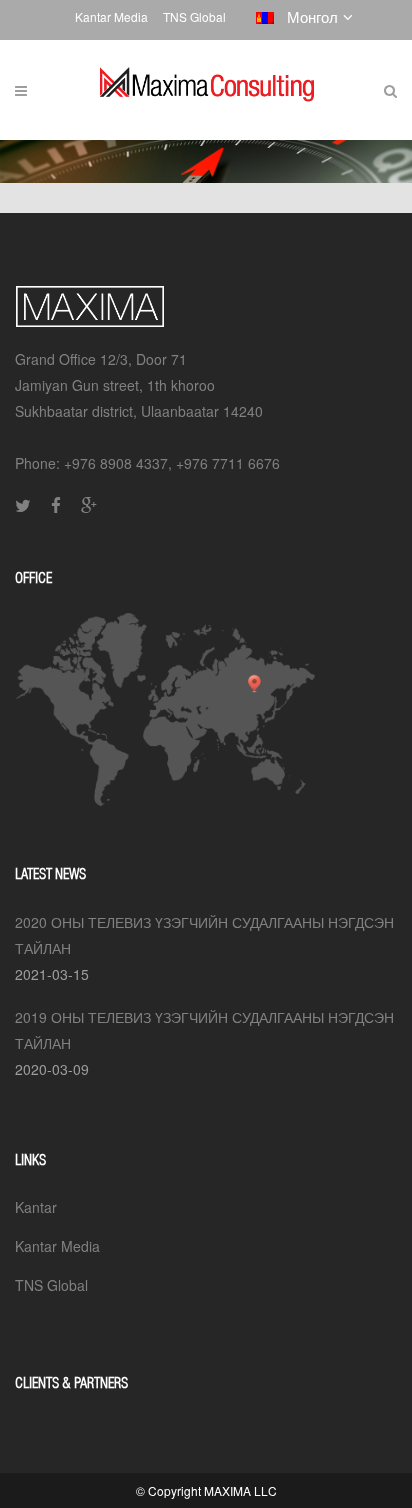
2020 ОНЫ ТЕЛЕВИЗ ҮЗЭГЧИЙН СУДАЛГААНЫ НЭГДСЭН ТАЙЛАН (204, 935)
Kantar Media (111, 16)
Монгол (308, 16)
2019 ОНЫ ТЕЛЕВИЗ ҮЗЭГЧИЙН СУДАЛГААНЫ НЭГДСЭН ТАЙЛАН (204, 1030)
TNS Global (194, 16)
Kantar (36, 1207)
